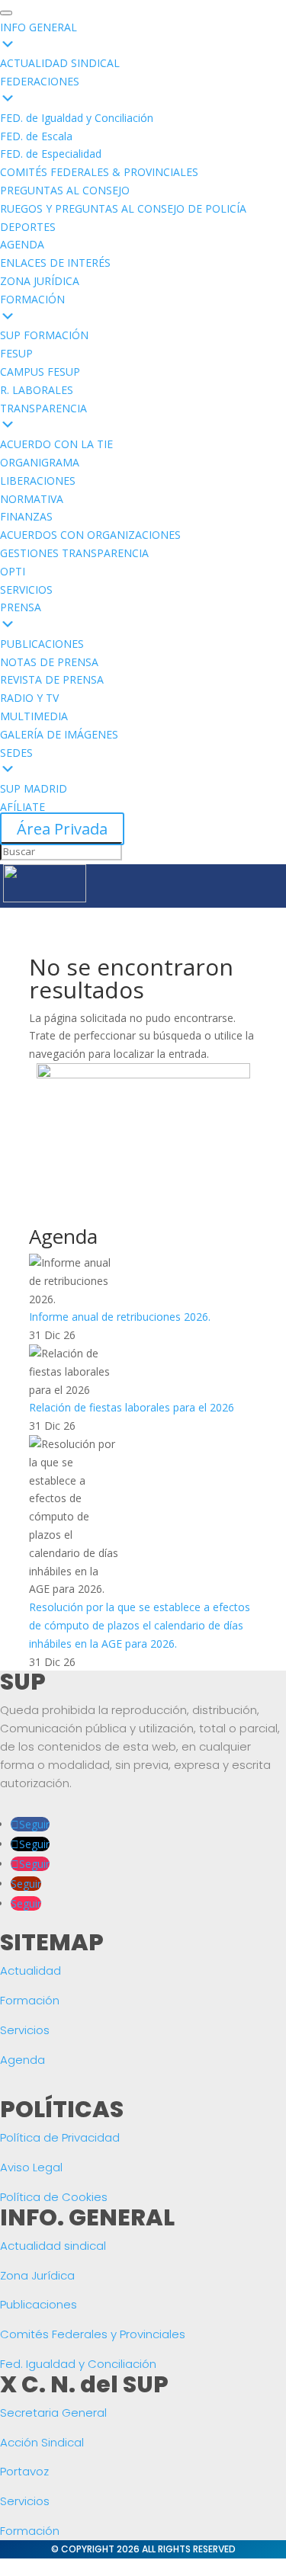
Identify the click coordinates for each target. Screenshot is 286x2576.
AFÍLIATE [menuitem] (22, 807)
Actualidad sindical (53, 2246)
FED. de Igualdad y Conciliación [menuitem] (77, 118)
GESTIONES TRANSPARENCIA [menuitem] (74, 553)
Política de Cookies (54, 2197)
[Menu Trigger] (6, 13)
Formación (30, 2000)
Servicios (25, 2030)
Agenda (22, 2060)
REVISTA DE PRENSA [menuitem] (52, 679)
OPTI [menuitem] (13, 571)
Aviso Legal (31, 2167)
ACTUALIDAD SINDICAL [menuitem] (60, 63)
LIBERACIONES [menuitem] (38, 481)
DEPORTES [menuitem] (28, 227)
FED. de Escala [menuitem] (36, 136)
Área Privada (62, 829)
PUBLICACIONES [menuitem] (42, 644)
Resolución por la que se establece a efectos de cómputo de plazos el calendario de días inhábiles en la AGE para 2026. (140, 1625)
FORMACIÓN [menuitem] (32, 299)
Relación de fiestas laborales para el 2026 (132, 1407)
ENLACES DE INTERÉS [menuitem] (55, 263)
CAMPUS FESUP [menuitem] (40, 372)
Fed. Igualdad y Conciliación (78, 2364)
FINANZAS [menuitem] (26, 516)
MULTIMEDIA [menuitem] (34, 716)
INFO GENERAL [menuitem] (39, 27)
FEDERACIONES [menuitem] (40, 81)
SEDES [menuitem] (16, 753)
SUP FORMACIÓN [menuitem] (44, 335)
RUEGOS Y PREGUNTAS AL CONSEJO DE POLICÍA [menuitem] (123, 208)
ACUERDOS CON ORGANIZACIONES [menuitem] (90, 535)
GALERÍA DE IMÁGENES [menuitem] (59, 734)
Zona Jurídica (37, 2275)
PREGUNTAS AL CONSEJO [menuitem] (65, 190)
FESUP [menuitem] (16, 353)
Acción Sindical (42, 2442)
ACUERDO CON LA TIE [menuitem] (56, 444)
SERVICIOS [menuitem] (26, 590)
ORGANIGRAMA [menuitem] (40, 462)
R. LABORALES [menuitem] (37, 390)
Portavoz (24, 2471)
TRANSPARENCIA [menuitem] (43, 408)
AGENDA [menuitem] (22, 244)
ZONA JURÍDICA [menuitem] (40, 281)
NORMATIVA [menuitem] (32, 499)
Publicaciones (39, 2304)
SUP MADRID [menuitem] (34, 788)
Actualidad (31, 1970)
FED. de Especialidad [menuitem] (51, 154)
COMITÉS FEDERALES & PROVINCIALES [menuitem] (99, 172)
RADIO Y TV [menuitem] (29, 698)
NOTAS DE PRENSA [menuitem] (49, 662)
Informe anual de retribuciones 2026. (120, 1317)
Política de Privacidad (60, 2137)
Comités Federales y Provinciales (93, 2334)
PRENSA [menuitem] (21, 607)
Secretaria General (53, 2413)
